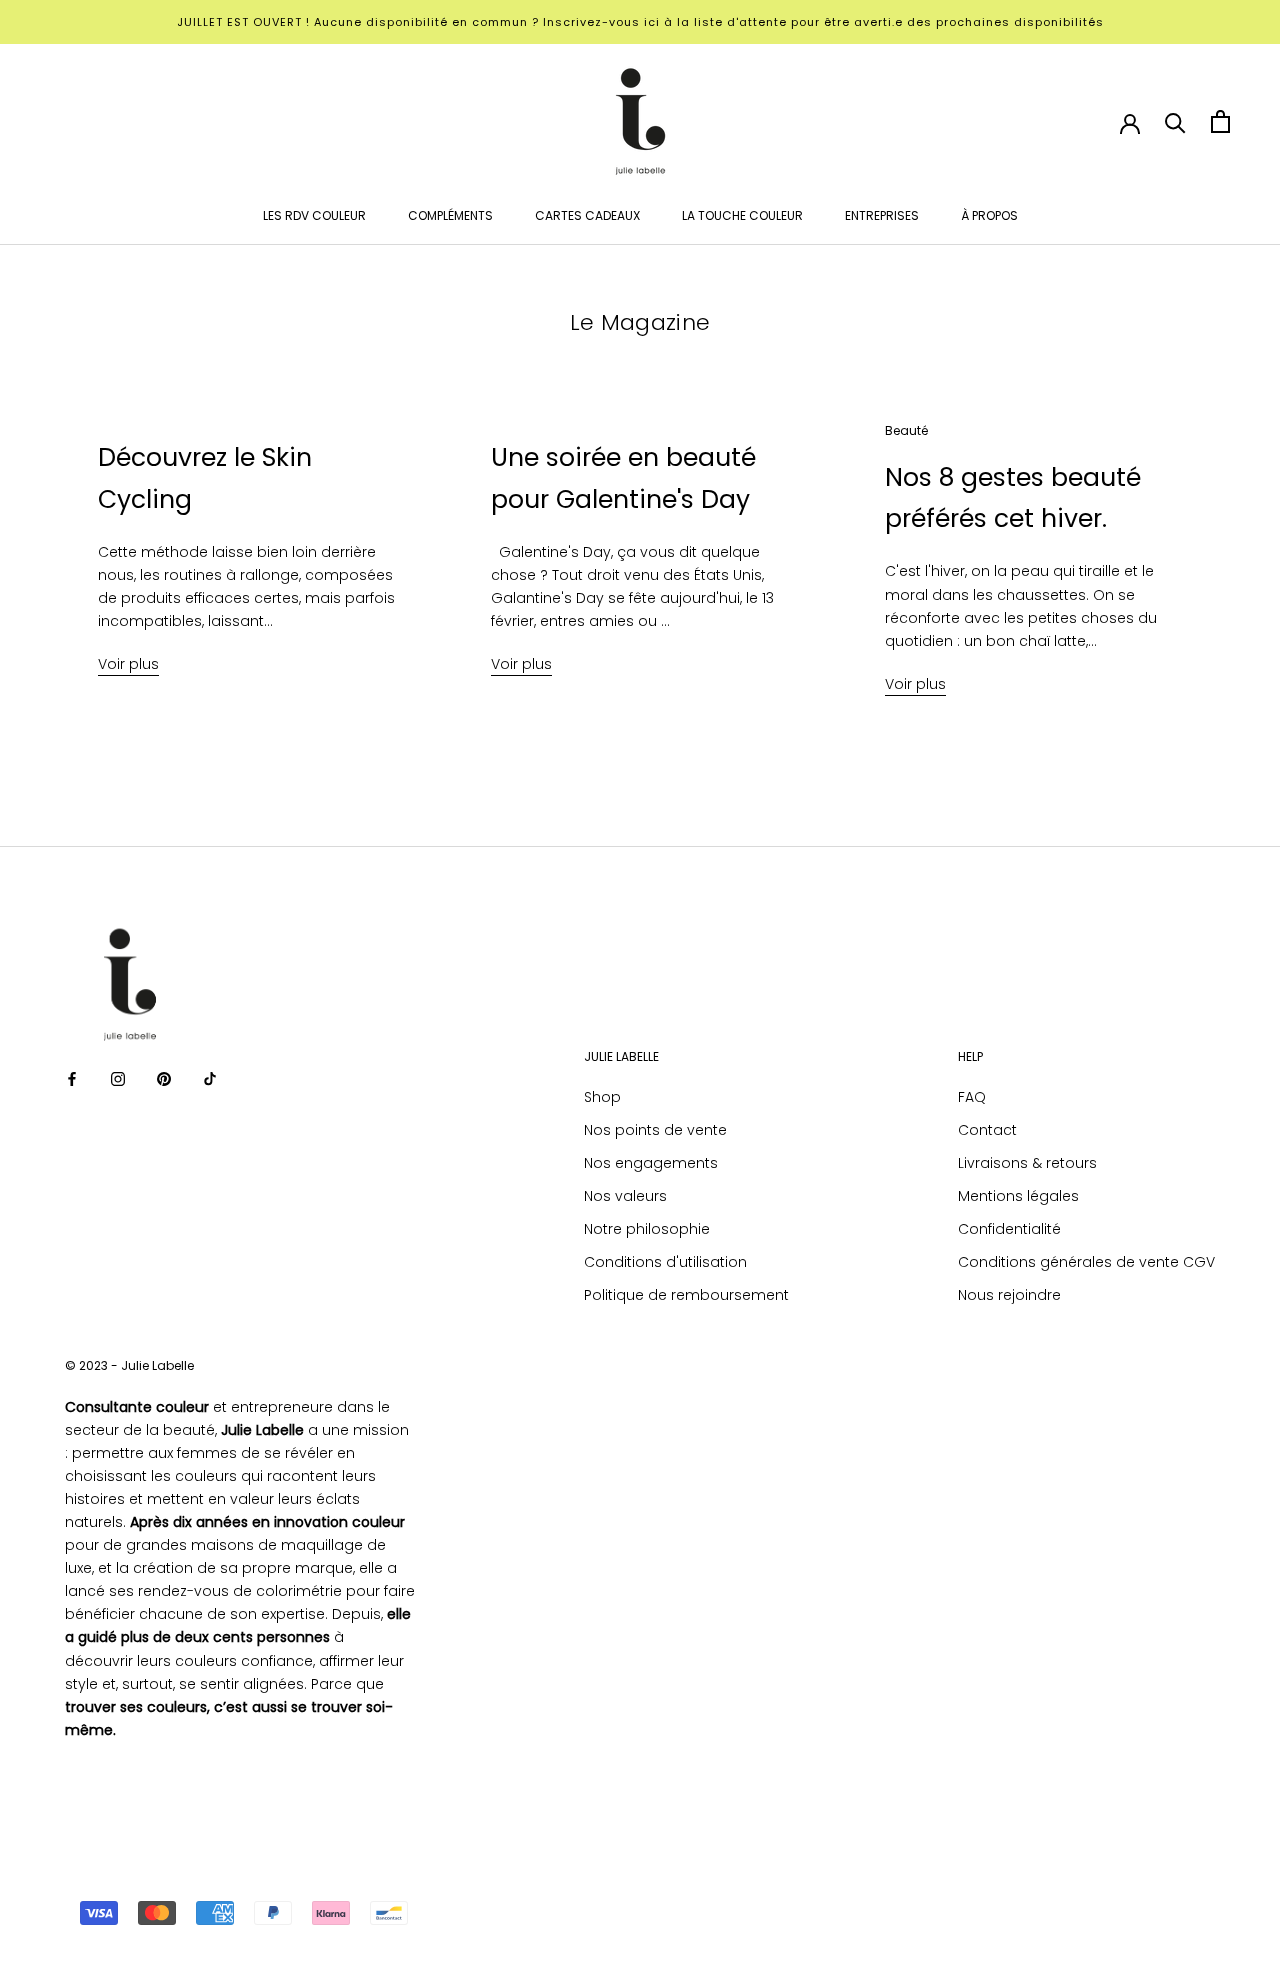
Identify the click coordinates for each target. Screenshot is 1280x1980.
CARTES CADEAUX (587, 215)
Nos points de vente (655, 1130)
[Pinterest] (164, 1078)
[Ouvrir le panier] (1220, 121)
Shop (602, 1097)
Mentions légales (1018, 1196)
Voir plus (128, 664)
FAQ (972, 1097)
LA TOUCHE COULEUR (742, 215)
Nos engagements (651, 1163)
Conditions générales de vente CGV (1086, 1262)
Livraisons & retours (1027, 1163)
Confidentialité (1009, 1229)
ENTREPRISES (882, 215)
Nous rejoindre (1009, 1295)
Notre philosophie (647, 1229)
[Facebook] (72, 1078)
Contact (987, 1130)
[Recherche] (1175, 121)
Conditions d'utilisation (665, 1262)
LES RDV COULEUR (314, 215)
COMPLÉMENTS (450, 215)
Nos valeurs (625, 1196)
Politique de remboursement (686, 1295)
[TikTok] (210, 1078)
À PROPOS (989, 215)
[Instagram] (118, 1078)
